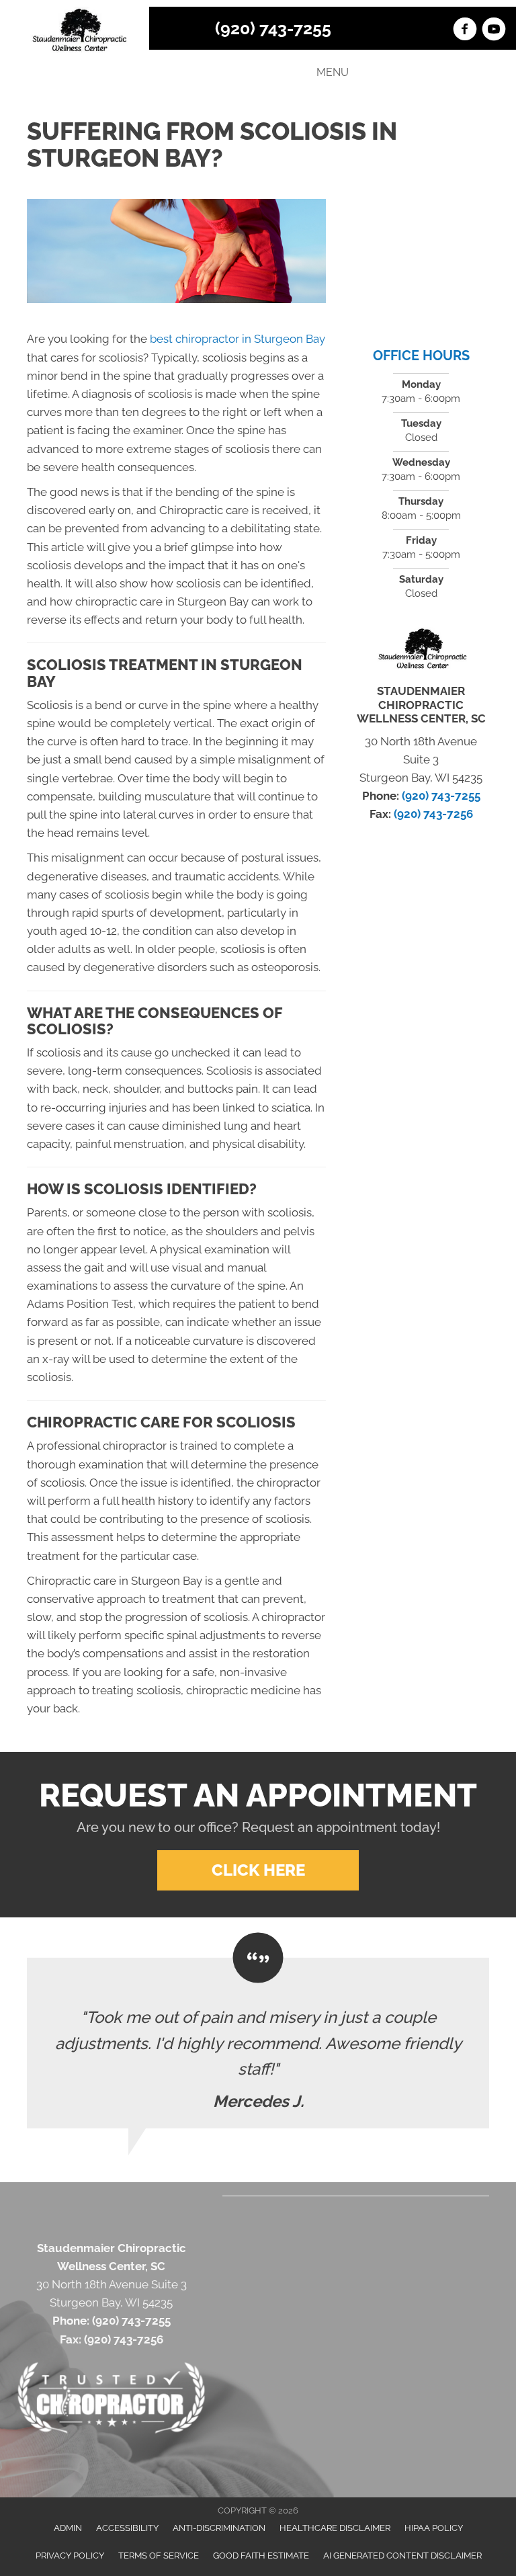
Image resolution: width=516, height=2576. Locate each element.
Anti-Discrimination (219, 2528)
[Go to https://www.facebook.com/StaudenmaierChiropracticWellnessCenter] (465, 31)
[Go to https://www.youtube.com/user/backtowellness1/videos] (494, 31)
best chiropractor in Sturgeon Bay (238, 339)
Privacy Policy (70, 2556)
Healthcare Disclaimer (335, 2528)
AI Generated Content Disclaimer (402, 2556)
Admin (68, 2528)
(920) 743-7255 (273, 28)
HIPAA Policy (434, 2528)
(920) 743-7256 (433, 814)
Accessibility (127, 2528)
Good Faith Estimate (261, 2556)
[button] (258, 1870)
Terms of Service (159, 2556)
